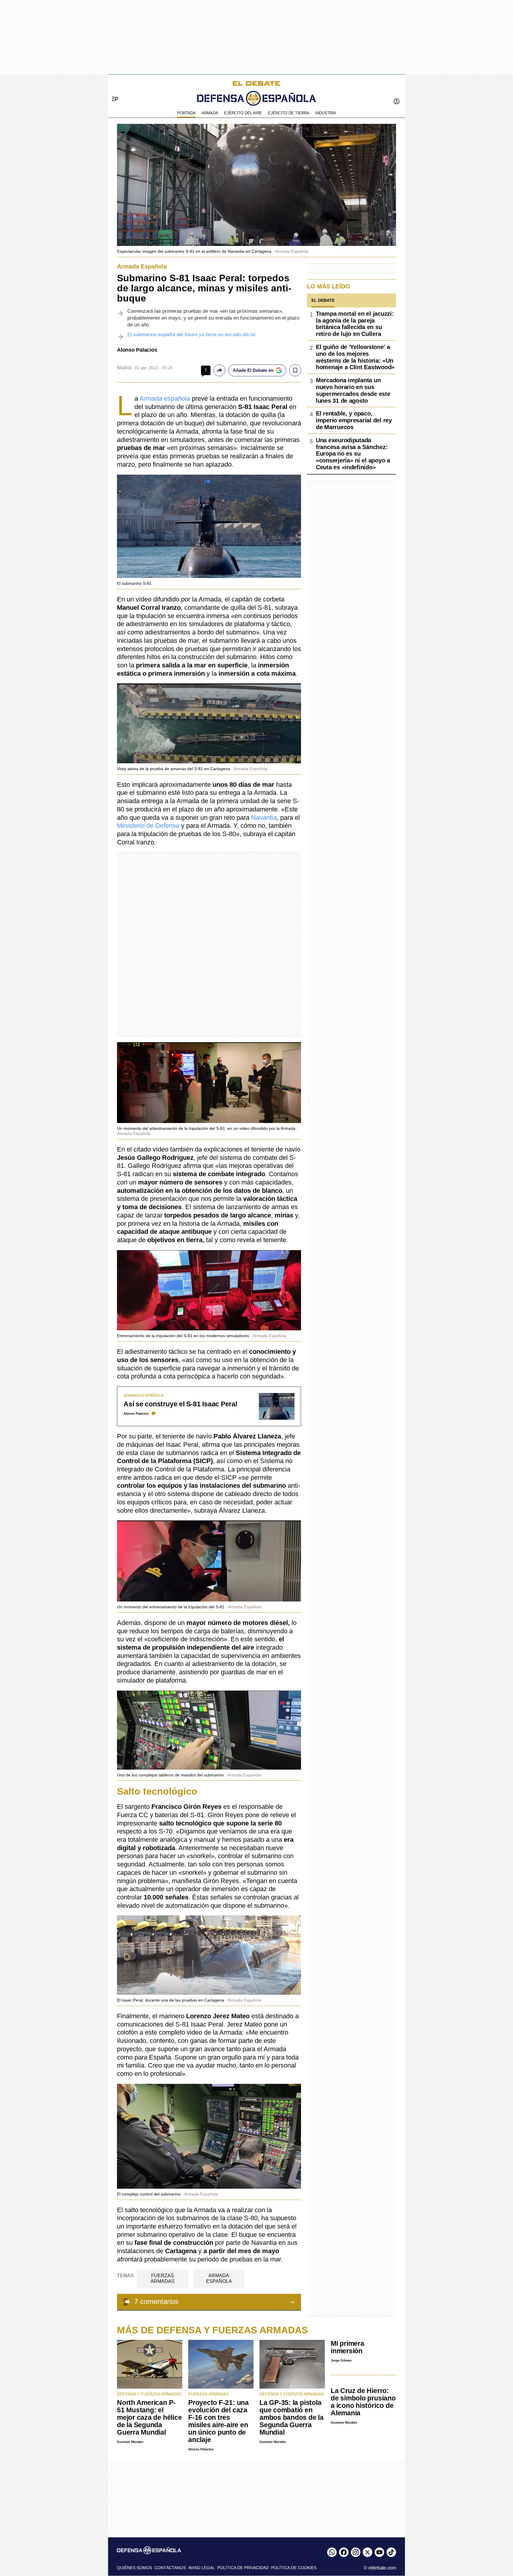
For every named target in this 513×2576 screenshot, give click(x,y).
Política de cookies (294, 2568)
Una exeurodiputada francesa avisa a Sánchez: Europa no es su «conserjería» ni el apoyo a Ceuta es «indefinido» (353, 454)
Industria (326, 113)
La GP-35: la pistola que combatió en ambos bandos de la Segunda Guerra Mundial (292, 2417)
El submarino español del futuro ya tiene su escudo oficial (191, 335)
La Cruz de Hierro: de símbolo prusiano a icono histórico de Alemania (363, 2402)
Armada (210, 113)
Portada (186, 113)
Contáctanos (170, 2568)
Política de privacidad (243, 2568)
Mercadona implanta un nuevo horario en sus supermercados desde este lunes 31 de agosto (353, 390)
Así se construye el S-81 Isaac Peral (180, 1404)
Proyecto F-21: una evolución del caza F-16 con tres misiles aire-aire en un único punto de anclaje (218, 2421)
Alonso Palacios (137, 350)
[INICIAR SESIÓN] (397, 102)
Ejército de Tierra (289, 113)
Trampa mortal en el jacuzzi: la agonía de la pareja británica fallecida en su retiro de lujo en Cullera (355, 324)
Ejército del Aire (243, 113)
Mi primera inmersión (347, 2347)
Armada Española (219, 2278)
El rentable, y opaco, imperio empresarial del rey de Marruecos (354, 420)
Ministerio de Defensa (148, 826)
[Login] (397, 102)
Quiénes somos (134, 2568)
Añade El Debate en (253, 370)
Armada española (165, 398)
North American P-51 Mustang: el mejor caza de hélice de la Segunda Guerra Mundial (149, 2417)
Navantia (264, 818)
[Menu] (113, 89)
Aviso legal (202, 2568)
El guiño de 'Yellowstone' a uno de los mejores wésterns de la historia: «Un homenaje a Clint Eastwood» (355, 357)
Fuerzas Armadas (163, 2278)
